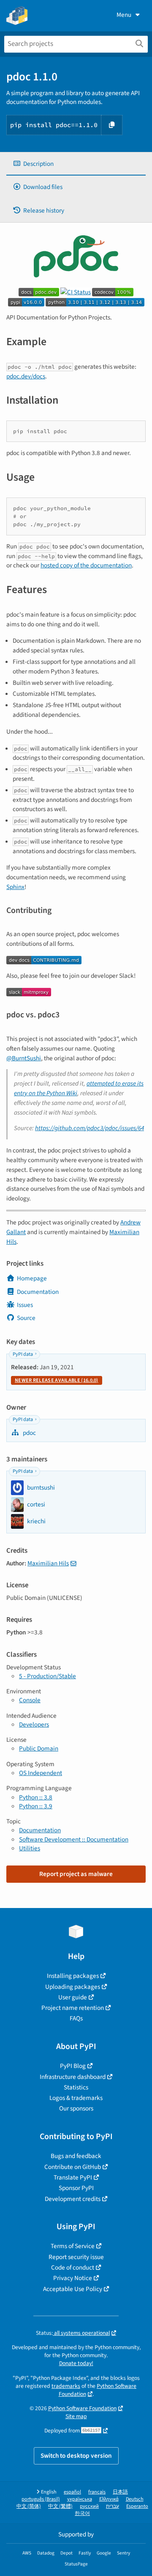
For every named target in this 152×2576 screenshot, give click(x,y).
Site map (76, 2416)
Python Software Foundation (98, 2390)
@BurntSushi (24, 1058)
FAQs (76, 2018)
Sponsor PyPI (76, 2188)
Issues (25, 1305)
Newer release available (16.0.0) (57, 1380)
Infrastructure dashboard (73, 2077)
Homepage (32, 1278)
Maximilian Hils (48, 1563)
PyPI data (23, 1354)
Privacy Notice (73, 2278)
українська (80, 2499)
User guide (73, 1997)
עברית (113, 2506)
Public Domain (39, 1748)
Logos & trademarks (76, 2098)
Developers (34, 1724)
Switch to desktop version (76, 2456)
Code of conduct (73, 2267)
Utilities (30, 1848)
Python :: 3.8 (36, 1797)
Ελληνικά (109, 2499)
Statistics (76, 2087)
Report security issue (76, 2257)
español (72, 2492)
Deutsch (135, 2499)
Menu (124, 15)
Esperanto (137, 2506)
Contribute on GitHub (73, 2167)
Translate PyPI (73, 2177)
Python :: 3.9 (36, 1806)
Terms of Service (73, 2246)
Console (30, 1700)
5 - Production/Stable (47, 1676)
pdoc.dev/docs (26, 376)
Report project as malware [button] (76, 1874)
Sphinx (15, 887)
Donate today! (76, 2363)
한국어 (82, 2513)
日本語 (120, 2492)
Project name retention (73, 2008)
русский (89, 2506)
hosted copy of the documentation (86, 565)
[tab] (76, 164)
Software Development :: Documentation (74, 1839)
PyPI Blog (73, 2066)
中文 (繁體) (60, 2506)
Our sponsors (76, 2108)
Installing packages (73, 1976)
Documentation (38, 1292)
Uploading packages (73, 1987)
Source (26, 1318)
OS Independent (41, 1773)
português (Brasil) (41, 2499)
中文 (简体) (29, 2506)
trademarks (66, 2386)
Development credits (73, 2199)
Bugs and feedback (76, 2156)
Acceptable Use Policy (73, 2289)
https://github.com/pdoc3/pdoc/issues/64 (90, 1128)
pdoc (29, 1433)
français (97, 2492)
